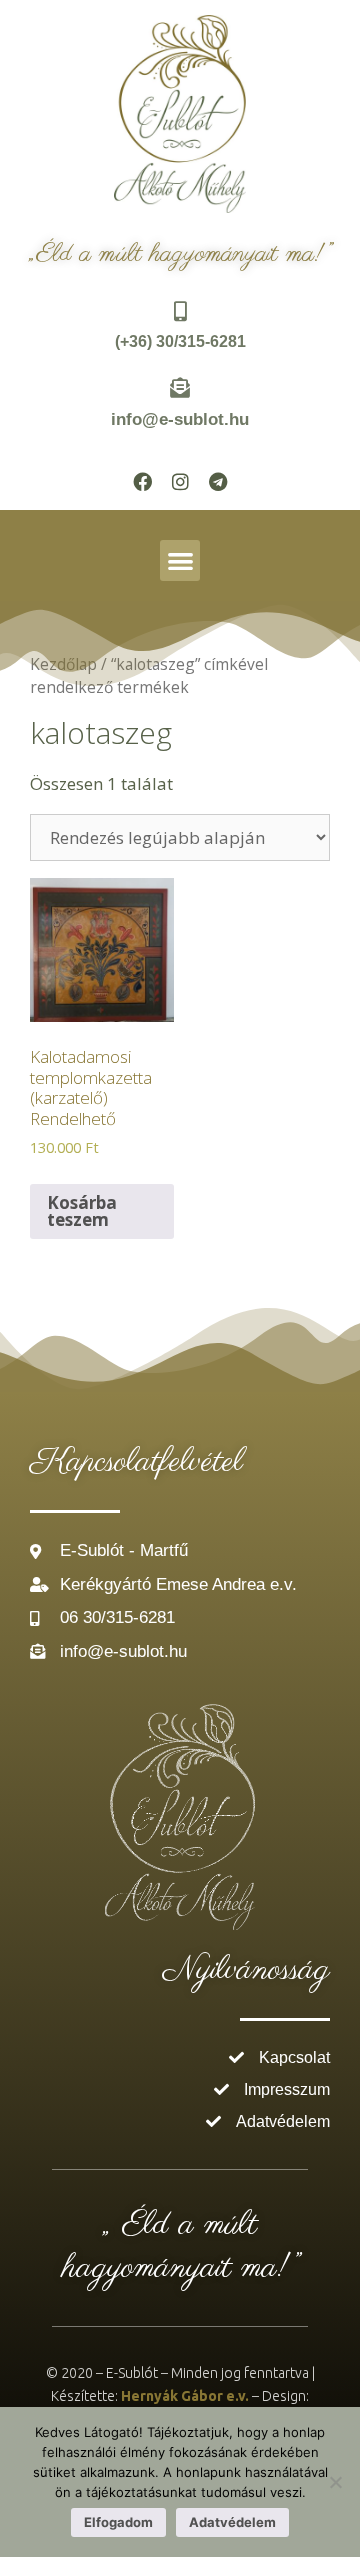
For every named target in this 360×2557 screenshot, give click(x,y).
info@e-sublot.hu (180, 419)
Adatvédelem (232, 2522)
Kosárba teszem (82, 1211)
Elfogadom (118, 2522)
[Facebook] (142, 481)
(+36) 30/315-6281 (180, 341)
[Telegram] (218, 481)
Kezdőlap (63, 664)
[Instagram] (180, 481)
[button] (180, 560)
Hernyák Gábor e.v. (185, 2396)
